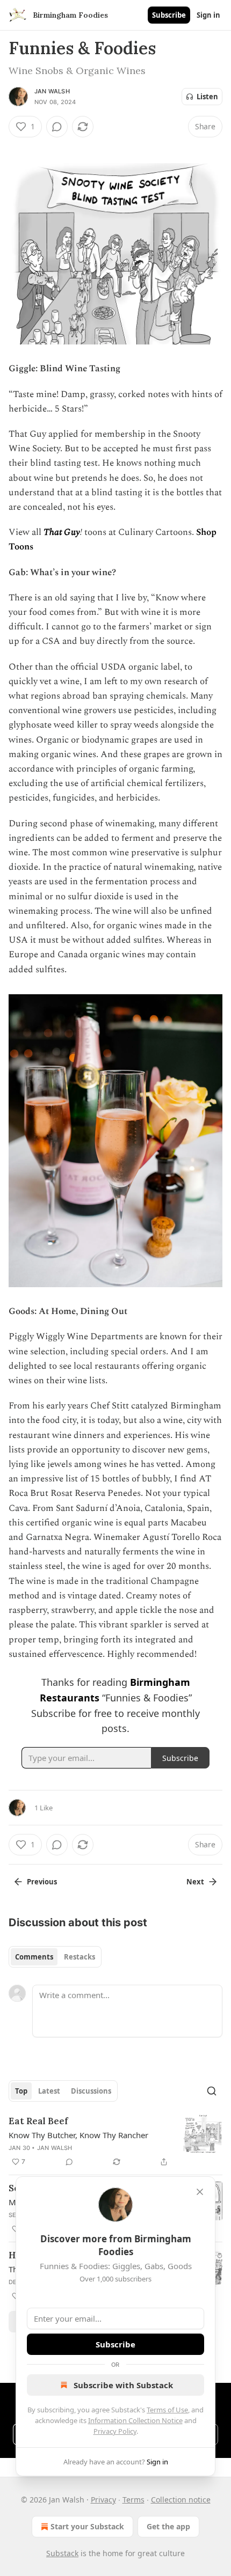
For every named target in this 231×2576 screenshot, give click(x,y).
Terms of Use (167, 2410)
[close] (200, 2192)
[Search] (212, 2091)
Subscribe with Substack (123, 2385)
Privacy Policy (115, 2431)
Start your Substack (87, 2526)
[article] (115, 2141)
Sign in (208, 15)
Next (195, 1882)
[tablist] (55, 1957)
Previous (42, 1882)
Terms (133, 2500)
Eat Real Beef (38, 2121)
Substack (62, 2553)
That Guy (62, 532)
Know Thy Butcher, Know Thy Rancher (78, 2135)
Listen (207, 97)
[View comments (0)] (57, 127)
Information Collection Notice (135, 2420)
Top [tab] (21, 2091)
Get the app (168, 2526)
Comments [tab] (34, 1957)
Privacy (103, 2500)
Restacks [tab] (80, 1957)
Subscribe (169, 15)
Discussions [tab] (91, 2091)
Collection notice (181, 2500)
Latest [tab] (49, 2091)
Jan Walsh (52, 91)
